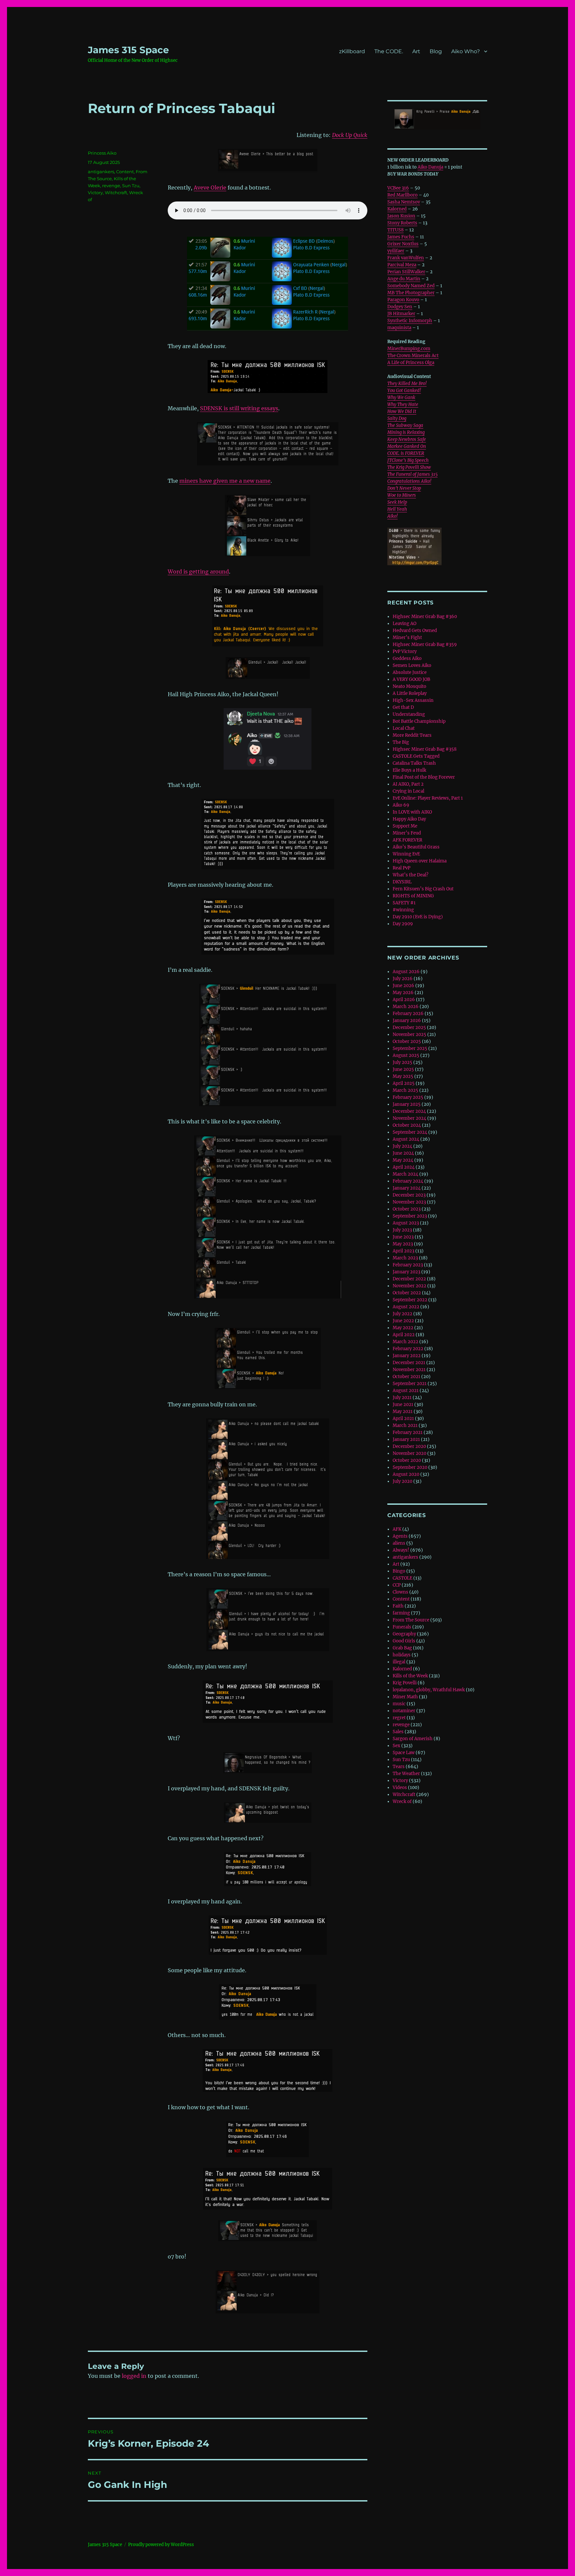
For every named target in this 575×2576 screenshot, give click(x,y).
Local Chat (404, 728)
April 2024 (404, 1167)
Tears (399, 1767)
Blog (436, 51)
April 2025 (404, 1083)
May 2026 (403, 993)
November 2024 (409, 1118)
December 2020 (409, 1446)
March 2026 (406, 1007)
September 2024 (410, 1132)
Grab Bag (402, 1648)
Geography (404, 1634)
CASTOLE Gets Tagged (416, 756)
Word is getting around (198, 572)
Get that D (403, 707)
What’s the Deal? (410, 875)
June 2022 (403, 1321)
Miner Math (405, 1697)
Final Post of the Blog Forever (424, 777)
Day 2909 (403, 924)
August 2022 (406, 1307)
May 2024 (403, 1160)
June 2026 (403, 986)
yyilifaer (396, 251)
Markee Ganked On (407, 446)
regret (399, 1718)
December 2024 (409, 1111)
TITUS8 (395, 230)
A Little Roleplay (410, 693)
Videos (400, 1788)
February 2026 (408, 1014)
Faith (398, 1606)
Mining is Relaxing (406, 432)
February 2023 (408, 1265)
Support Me (405, 826)
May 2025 (403, 1076)
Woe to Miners (402, 495)
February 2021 (408, 1432)
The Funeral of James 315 (412, 474)
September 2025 (410, 1048)
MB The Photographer (411, 293)
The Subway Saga (405, 425)
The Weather (406, 1774)
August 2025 (406, 1055)
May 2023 (403, 1244)
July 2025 (402, 1062)
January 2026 (407, 1021)
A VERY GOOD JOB (411, 679)
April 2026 (404, 1000)
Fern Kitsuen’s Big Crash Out (423, 889)
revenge (111, 186)
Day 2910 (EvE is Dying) (418, 917)
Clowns (400, 1592)
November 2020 (409, 1453)
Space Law (404, 1753)
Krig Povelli (405, 1683)
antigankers (101, 172)
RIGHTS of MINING (413, 896)
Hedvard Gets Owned (415, 631)
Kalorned (397, 209)
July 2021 (402, 1398)
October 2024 (407, 1125)
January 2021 (406, 1439)
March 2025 (405, 1090)
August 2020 (406, 1474)
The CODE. (389, 51)
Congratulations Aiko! (409, 481)
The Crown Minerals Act (413, 356)
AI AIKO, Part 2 (408, 784)
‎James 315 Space (128, 50)
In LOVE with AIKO (412, 812)
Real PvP (401, 868)
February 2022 (408, 1349)
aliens (399, 1543)
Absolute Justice (410, 672)
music (399, 1704)
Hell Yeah (397, 509)
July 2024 (402, 1146)
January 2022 (407, 1356)
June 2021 (403, 1405)
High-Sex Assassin (413, 700)
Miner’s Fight (407, 638)
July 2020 (402, 1481)
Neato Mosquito (409, 686)
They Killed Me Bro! (407, 384)
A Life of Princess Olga (411, 363)
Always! (401, 1550)
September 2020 (410, 1467)
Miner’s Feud (407, 833)
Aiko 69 (401, 805)
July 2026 (403, 979)
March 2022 (405, 1342)
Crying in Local (408, 791)
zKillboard (352, 51)
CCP (397, 1585)
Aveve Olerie (210, 188)
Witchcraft (116, 193)
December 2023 (409, 1195)
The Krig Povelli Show (409, 467)
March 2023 (405, 1258)
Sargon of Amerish (413, 1739)
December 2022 (409, 1279)
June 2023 (403, 1237)
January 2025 (407, 1104)
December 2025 (409, 1028)
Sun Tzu (131, 186)
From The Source (411, 1620)
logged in (134, 2376)
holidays (402, 1655)
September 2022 (410, 1300)
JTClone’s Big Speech (408, 460)
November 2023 (409, 1202)
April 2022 (404, 1335)
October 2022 (407, 1293)
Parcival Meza (402, 265)
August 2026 (406, 972)
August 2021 (406, 1391)
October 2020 (407, 1460)
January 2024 (407, 1188)
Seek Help (397, 502)
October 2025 (407, 1041)
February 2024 (408, 1181)
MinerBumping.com (409, 349)
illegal (399, 1662)
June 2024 (403, 1153)
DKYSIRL (402, 882)
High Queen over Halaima (420, 861)
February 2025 (408, 1097)
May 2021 (403, 1412)
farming (401, 1613)
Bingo (399, 1571)
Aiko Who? (466, 51)
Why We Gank (401, 397)
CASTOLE (402, 1578)
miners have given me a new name (225, 481)
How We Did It (402, 411)
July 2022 (402, 1314)
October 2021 (406, 1377)
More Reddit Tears (412, 735)
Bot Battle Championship (419, 721)
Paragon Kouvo (403, 300)
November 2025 (409, 1034)
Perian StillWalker (406, 272)
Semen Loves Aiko (412, 665)
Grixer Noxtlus (403, 244)
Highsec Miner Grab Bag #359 (425, 644)
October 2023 (407, 1209)
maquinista (399, 328)
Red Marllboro (402, 195)
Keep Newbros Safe (407, 439)
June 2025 (403, 1069)
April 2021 (403, 1418)
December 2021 (409, 1363)
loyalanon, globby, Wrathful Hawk (429, 1690)
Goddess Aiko (407, 658)
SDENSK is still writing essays (239, 408)
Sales (398, 1732)
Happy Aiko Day (409, 819)
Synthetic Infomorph (410, 321)
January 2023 (406, 1272)
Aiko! (392, 516)
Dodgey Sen (400, 307)
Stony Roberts (402, 223)
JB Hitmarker (401, 314)
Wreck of (402, 1802)
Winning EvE (406, 854)
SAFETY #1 (404, 903)
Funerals (402, 1627)
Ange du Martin (404, 279)
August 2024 (406, 1139)
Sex (396, 1746)
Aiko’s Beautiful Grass (416, 847)
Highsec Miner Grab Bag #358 (425, 749)
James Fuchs (401, 237)
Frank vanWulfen (406, 258)
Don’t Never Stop (404, 488)
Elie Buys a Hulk (409, 770)
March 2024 (405, 1174)
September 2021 (410, 1384)
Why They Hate (403, 404)
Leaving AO (404, 624)
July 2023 (402, 1230)
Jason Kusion (401, 216)
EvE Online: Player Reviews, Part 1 (428, 798)
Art (416, 51)
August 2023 (406, 1223)
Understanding (409, 714)
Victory (95, 193)
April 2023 (403, 1251)
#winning (403, 910)
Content (125, 172)
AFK (397, 1529)
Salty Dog (397, 418)
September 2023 (410, 1216)
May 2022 (403, 1328)
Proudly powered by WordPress (161, 2545)
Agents (400, 1536)
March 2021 (405, 1425)
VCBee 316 (398, 188)
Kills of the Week (410, 1676)
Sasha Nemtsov (404, 202)
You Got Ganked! (404, 390)
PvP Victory (405, 651)
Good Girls (404, 1641)
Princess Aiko (102, 153)
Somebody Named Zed (411, 286)
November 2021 (409, 1370)
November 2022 (409, 1286)
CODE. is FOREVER (406, 453)
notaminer (404, 1711)
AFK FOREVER (407, 840)
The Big (401, 742)
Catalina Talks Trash (414, 763)
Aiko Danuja (430, 167)
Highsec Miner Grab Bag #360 (425, 617)
